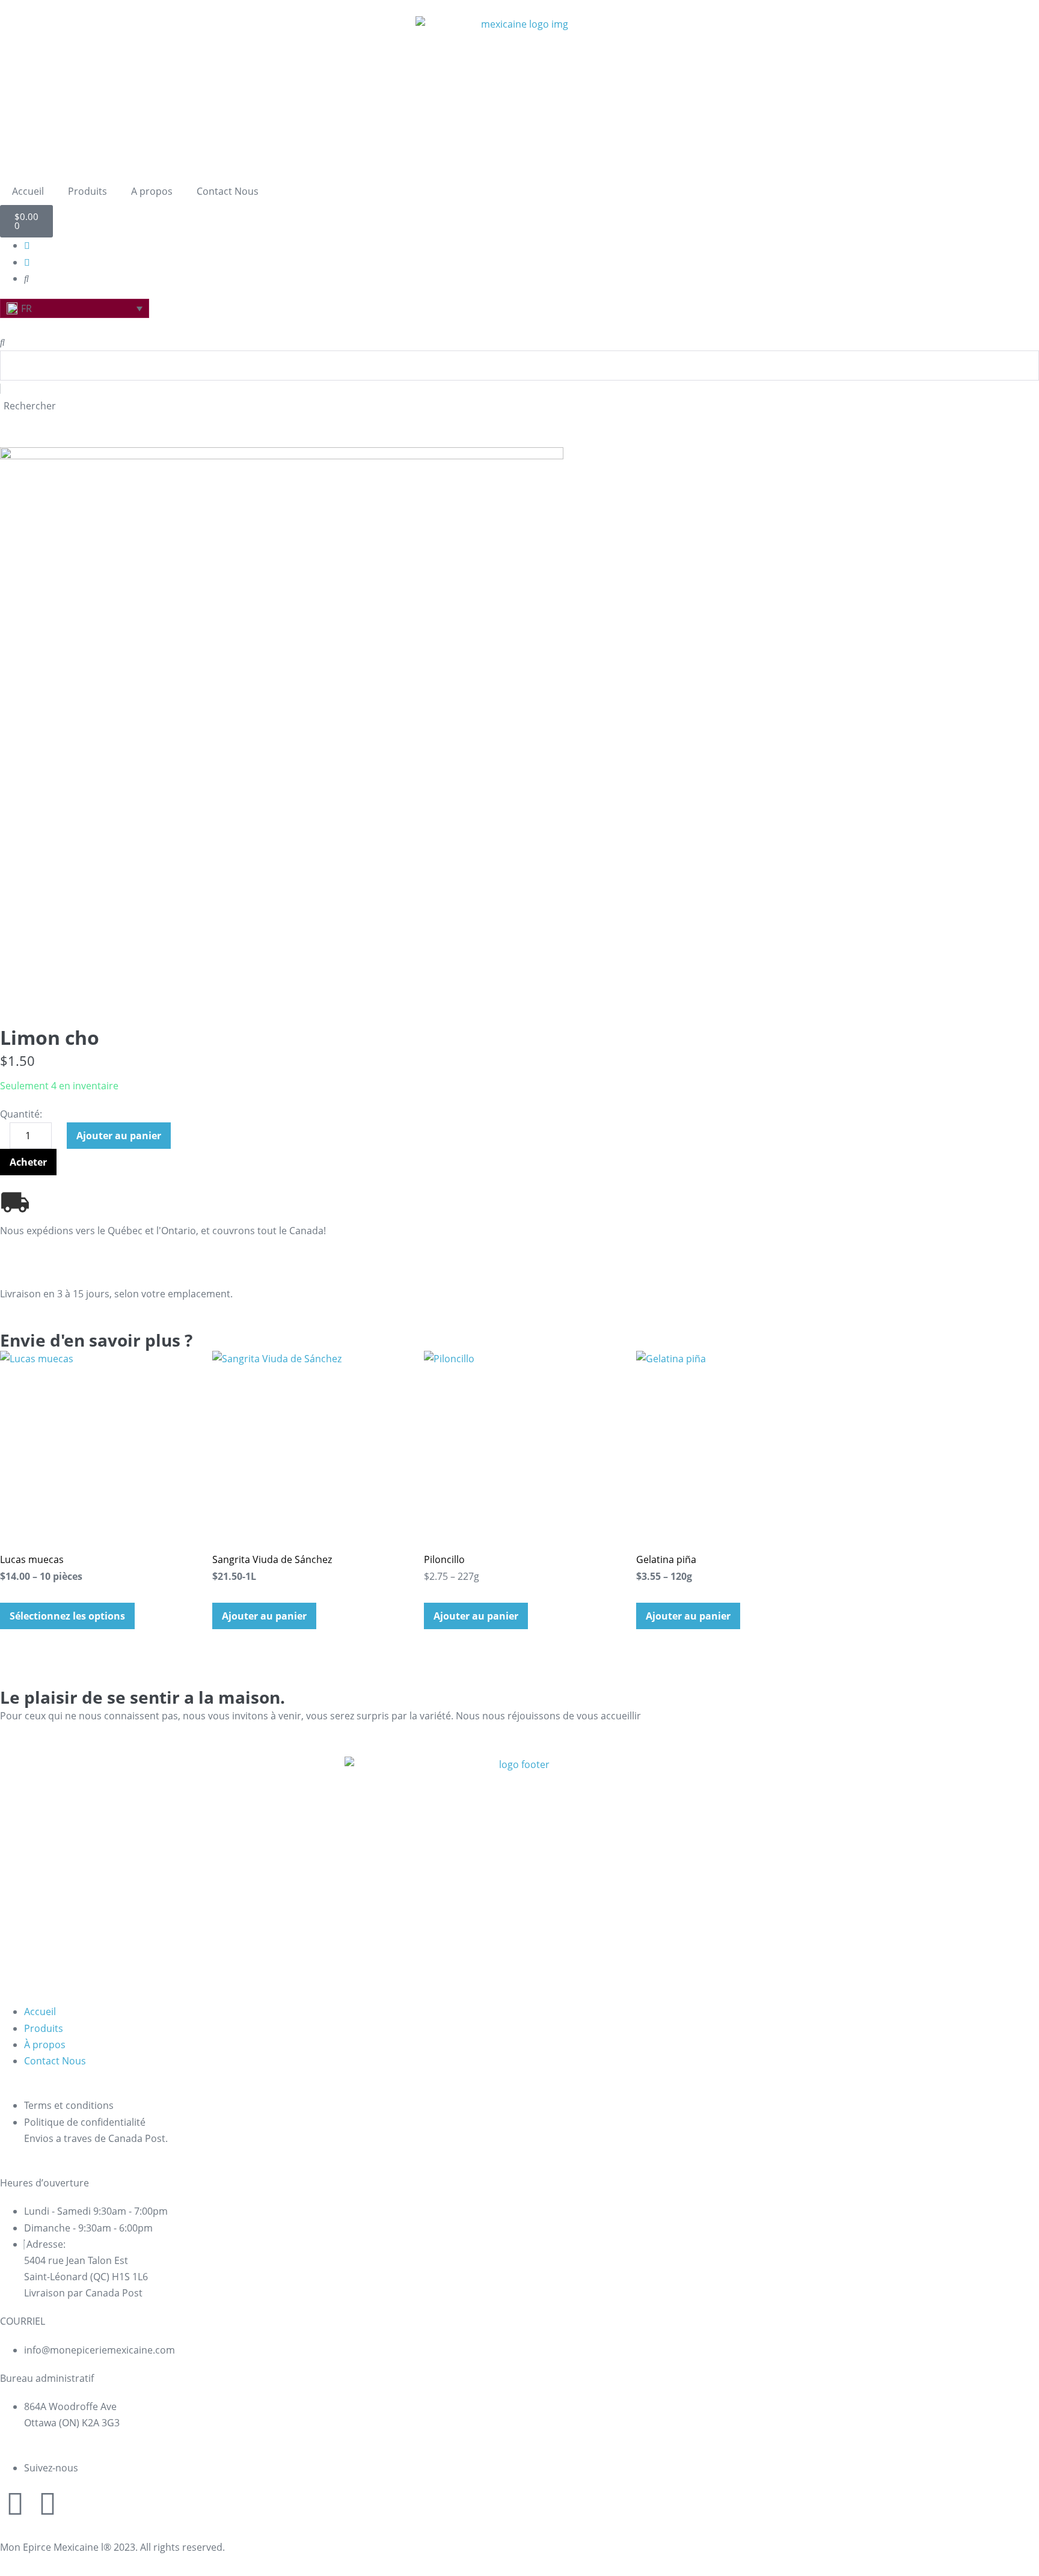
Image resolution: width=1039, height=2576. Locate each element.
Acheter (28, 1162)
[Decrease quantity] (4, 1139)
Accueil (28, 191)
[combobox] (519, 366)
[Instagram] (15, 2503)
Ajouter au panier (119, 1136)
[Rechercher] (2, 342)
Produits (87, 191)
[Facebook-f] (48, 2503)
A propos (152, 191)
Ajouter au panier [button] (264, 1616)
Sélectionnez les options (67, 1616)
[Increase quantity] (61, 1139)
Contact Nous (228, 191)
